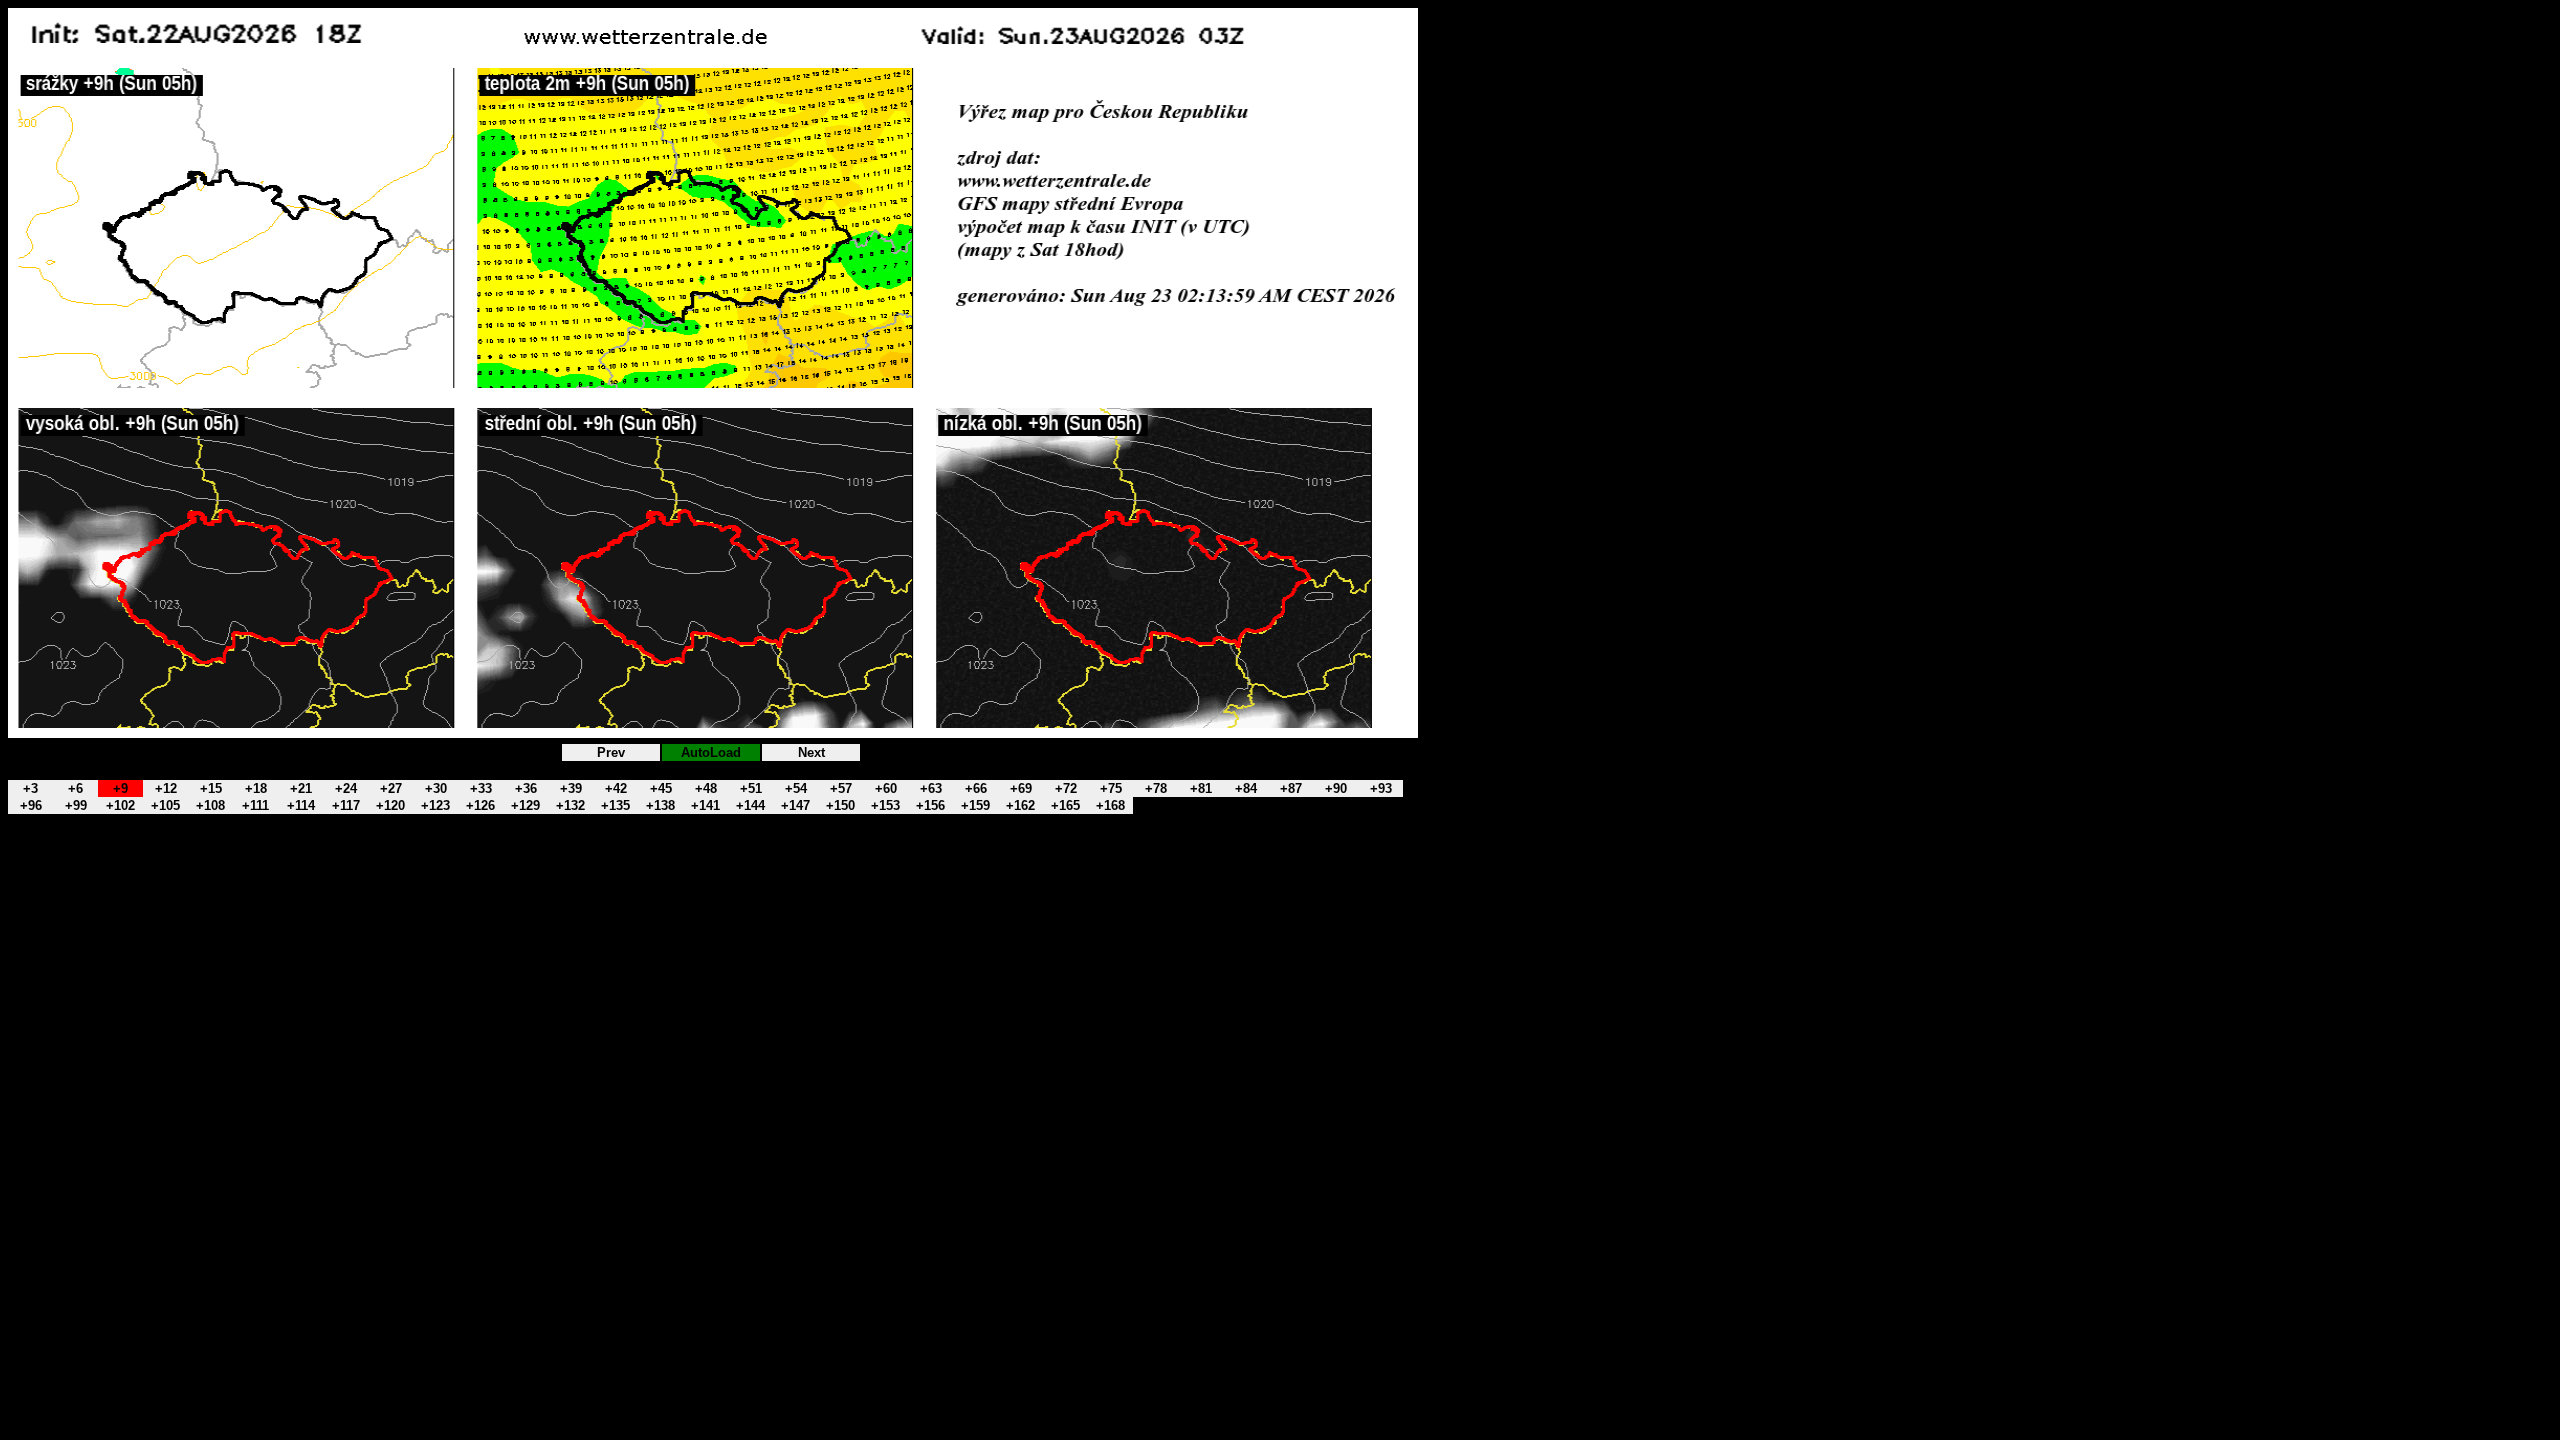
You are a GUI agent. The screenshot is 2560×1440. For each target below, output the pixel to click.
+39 (571, 788)
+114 (301, 805)
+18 (256, 788)
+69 (1021, 788)
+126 (480, 805)
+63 (931, 788)
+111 (255, 805)
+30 (436, 788)
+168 (1110, 805)
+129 (525, 805)
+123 (435, 805)
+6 (75, 788)
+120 (390, 805)
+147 (795, 805)
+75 (1111, 788)
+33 (481, 788)
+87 (1291, 788)
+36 (526, 788)
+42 (616, 788)
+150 (840, 805)
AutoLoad (711, 752)
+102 (120, 805)
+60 (886, 788)
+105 (165, 805)
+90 (1336, 788)
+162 (1020, 805)
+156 (930, 805)
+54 (796, 788)
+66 (976, 788)
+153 (885, 805)
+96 (31, 805)
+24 (346, 788)
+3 (30, 788)
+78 (1156, 788)
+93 (1381, 788)
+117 (346, 805)
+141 (705, 805)
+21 (301, 788)
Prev (611, 752)
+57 (841, 788)
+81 (1201, 788)
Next (811, 752)
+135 (615, 805)
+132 (570, 805)
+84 (1246, 788)
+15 (211, 788)
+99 (76, 805)
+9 (120, 788)
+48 (706, 788)
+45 (661, 788)
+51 (751, 788)
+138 (660, 805)
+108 (210, 805)
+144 (750, 805)
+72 (1066, 788)
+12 (166, 788)
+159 (975, 805)
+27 (391, 788)
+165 (1065, 805)
